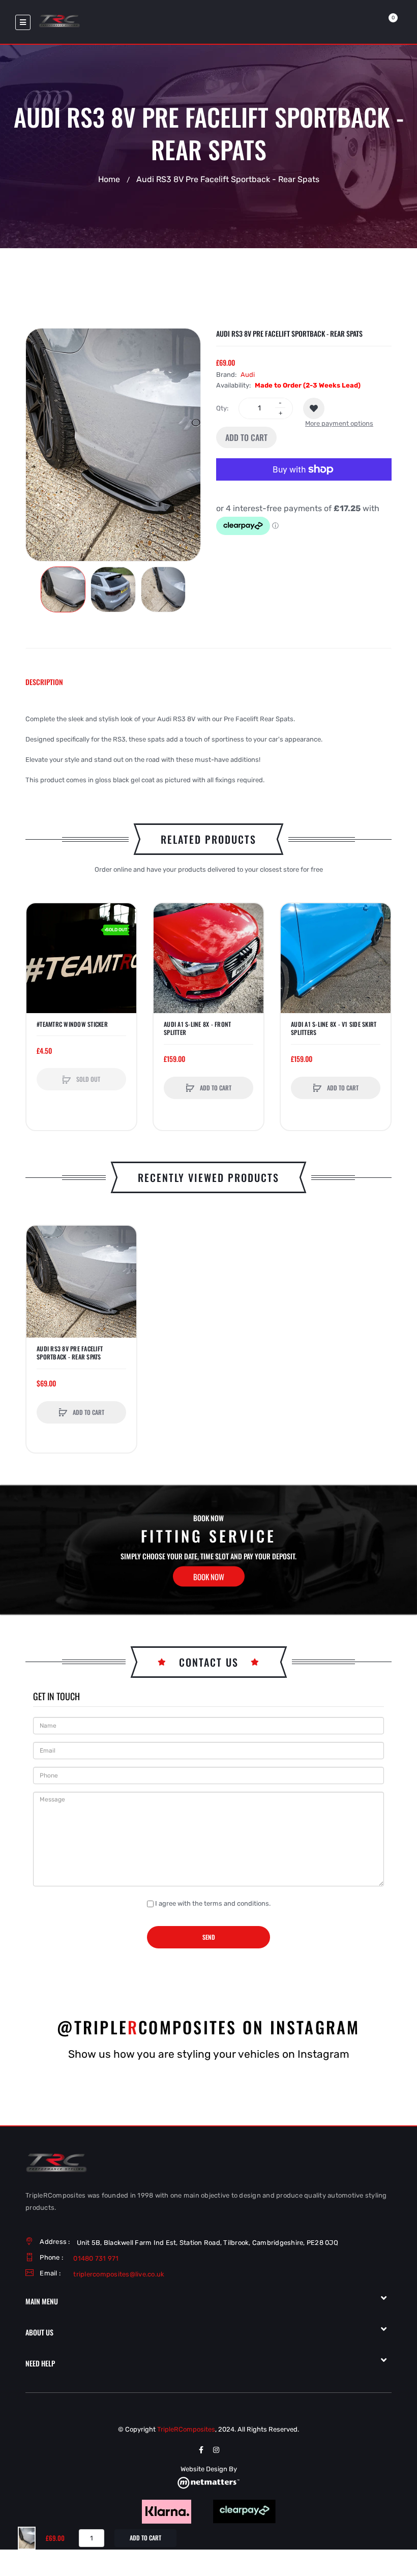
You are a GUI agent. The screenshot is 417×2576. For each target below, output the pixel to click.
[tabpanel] (208, 750)
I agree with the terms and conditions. (213, 1903)
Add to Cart (246, 437)
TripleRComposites (186, 2429)
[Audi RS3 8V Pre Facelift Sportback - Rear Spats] (63, 589)
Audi (248, 375)
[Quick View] (39, 955)
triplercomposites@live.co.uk (119, 2274)
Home (109, 179)
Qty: (222, 408)
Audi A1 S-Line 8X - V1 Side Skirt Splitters (334, 1028)
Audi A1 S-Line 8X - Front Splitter (197, 1028)
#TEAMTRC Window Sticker (72, 1024)
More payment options (339, 423)
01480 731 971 (96, 2258)
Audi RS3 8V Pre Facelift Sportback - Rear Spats (70, 1353)
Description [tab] (44, 682)
